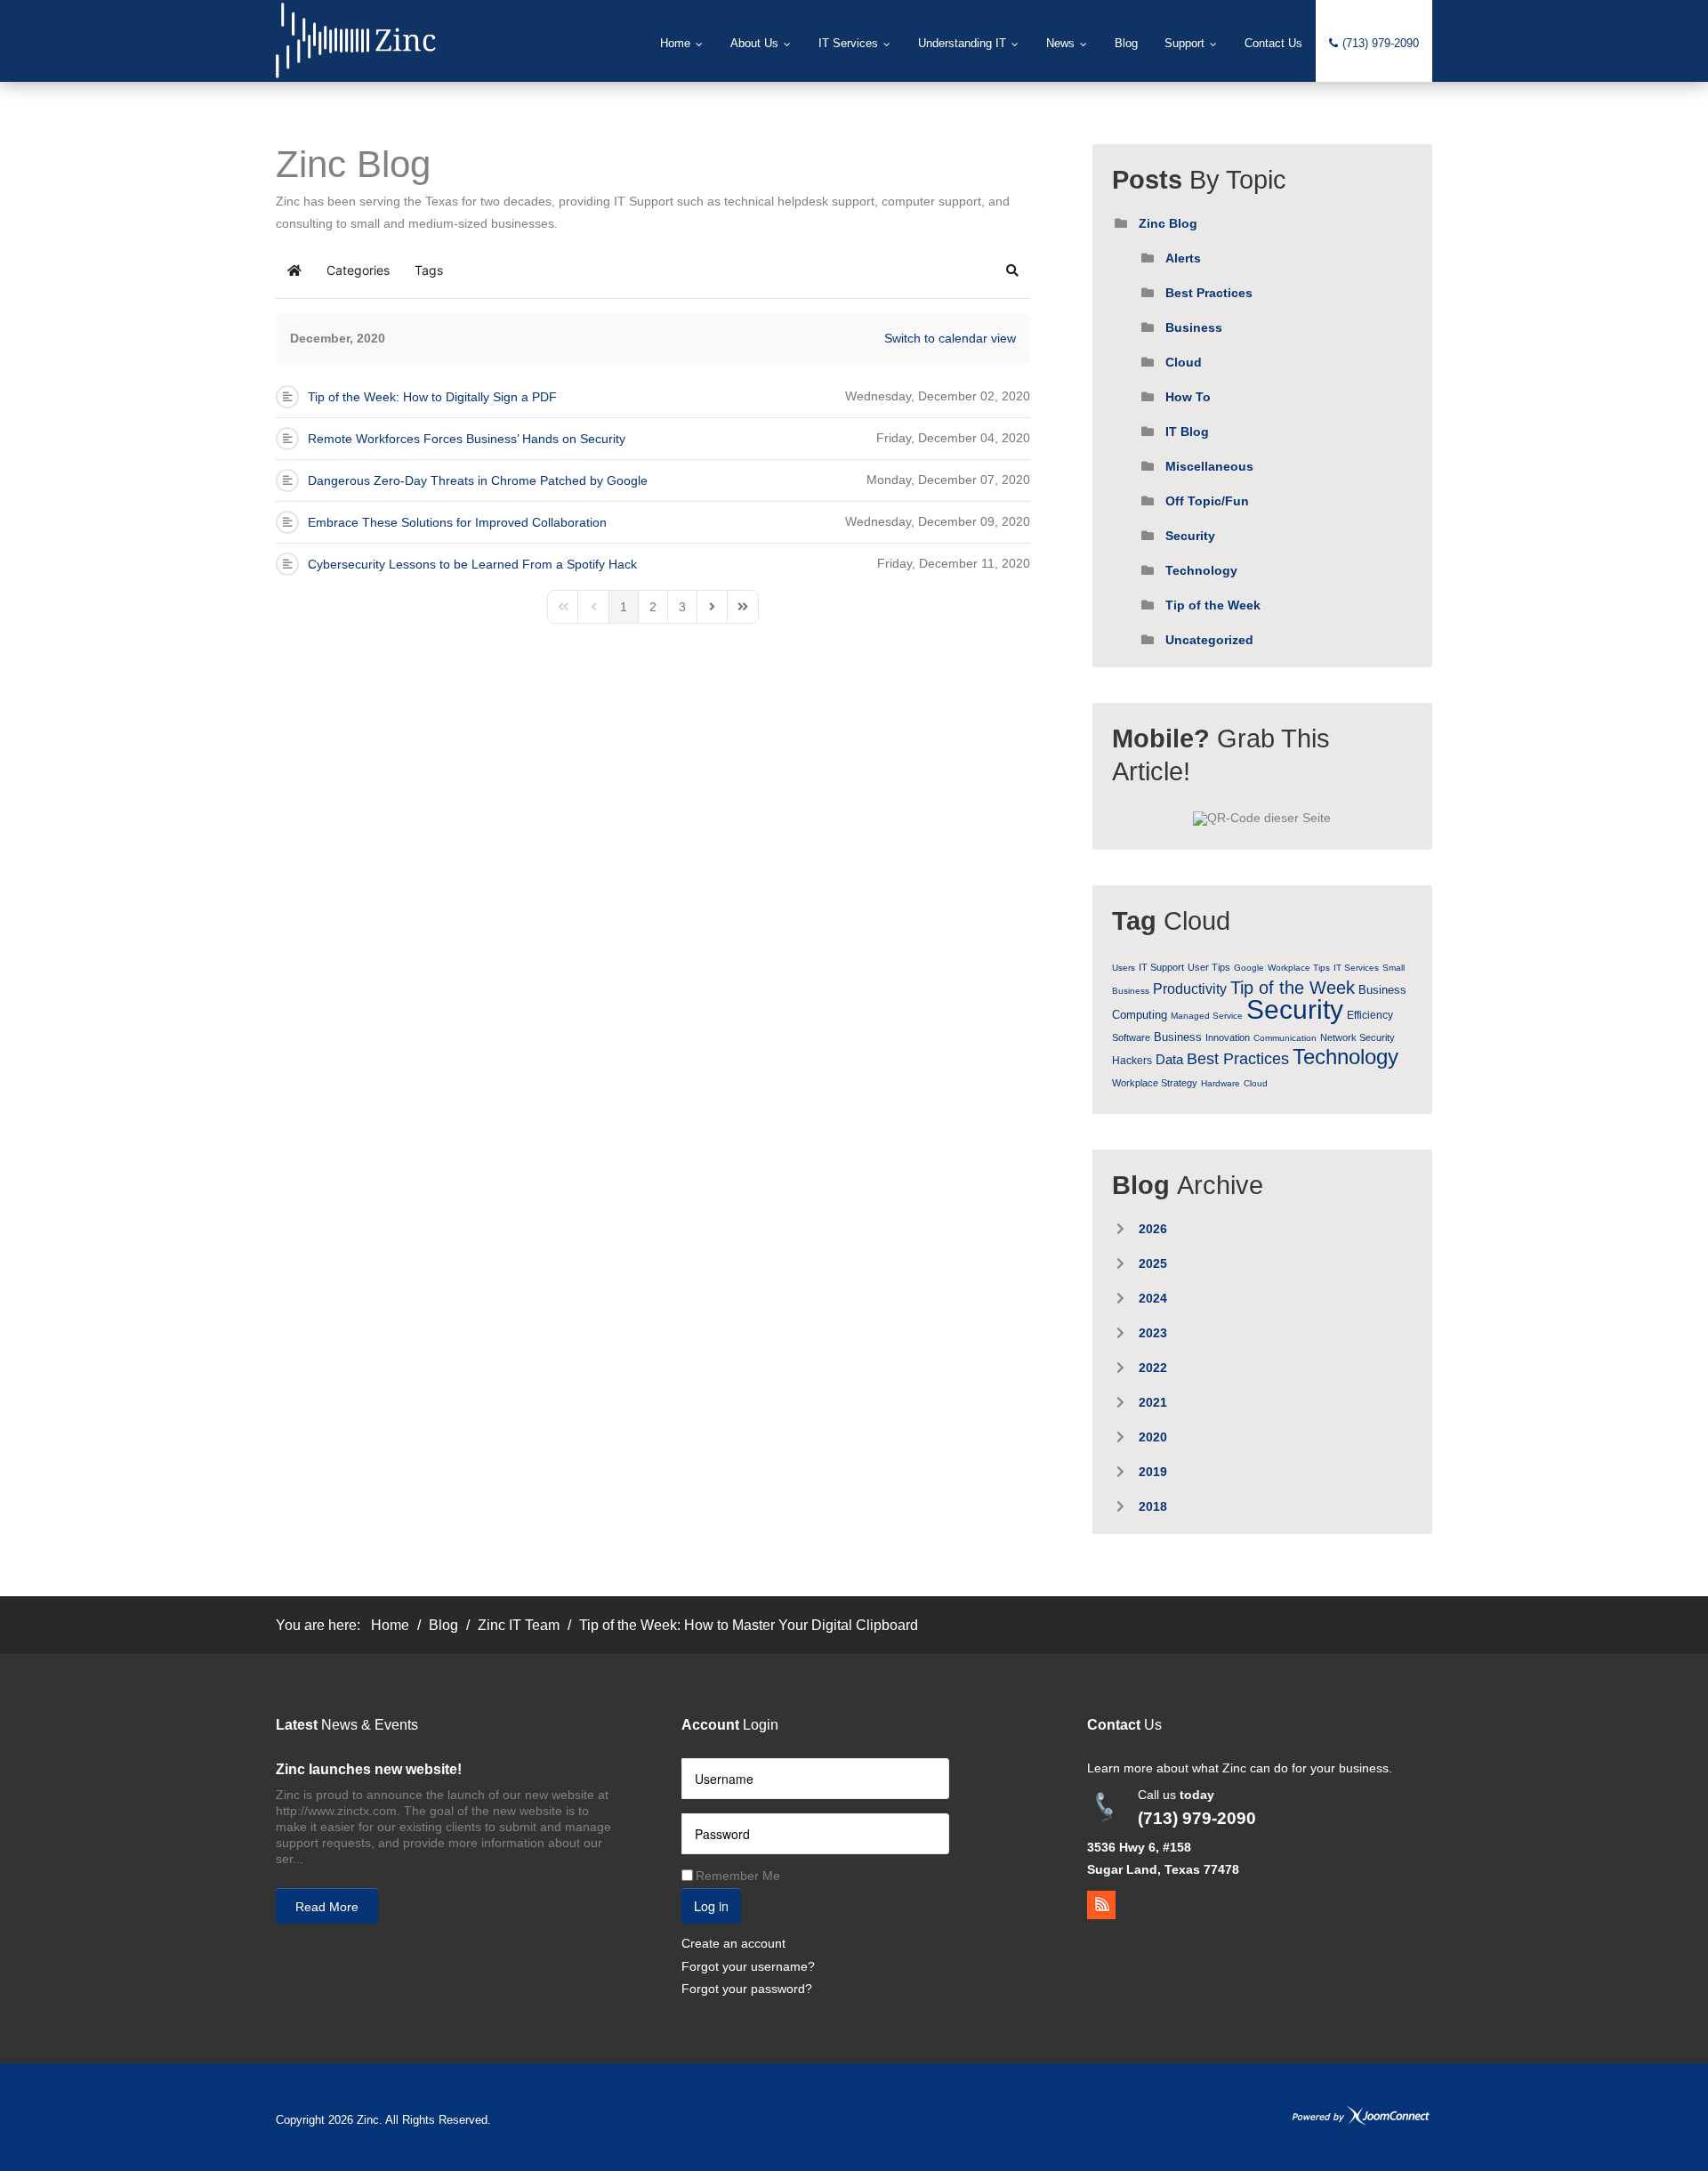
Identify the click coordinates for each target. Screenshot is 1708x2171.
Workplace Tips (1299, 968)
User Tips (1209, 967)
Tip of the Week (1213, 605)
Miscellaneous (1209, 466)
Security (1190, 536)
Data (1169, 1059)
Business (1194, 327)
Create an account (733, 1943)
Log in (711, 1905)
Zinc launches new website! (369, 1769)
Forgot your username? (748, 1966)
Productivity (1190, 989)
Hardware (1221, 1083)
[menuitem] (682, 44)
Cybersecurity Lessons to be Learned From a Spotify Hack (472, 564)
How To (1188, 397)
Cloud (1184, 362)
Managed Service (1207, 1016)
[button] (1012, 270)
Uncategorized (1209, 640)
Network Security (1358, 1037)
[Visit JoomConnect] (1361, 2115)
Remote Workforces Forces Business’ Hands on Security (467, 439)
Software (1131, 1037)
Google (1249, 968)
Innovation (1228, 1037)
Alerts (1183, 258)
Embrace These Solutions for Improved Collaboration (457, 522)
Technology (1201, 570)
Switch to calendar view (950, 338)
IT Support (1161, 967)
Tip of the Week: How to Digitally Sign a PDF (432, 397)
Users (1124, 968)
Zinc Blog (1168, 223)
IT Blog (1187, 432)
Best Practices (1209, 293)
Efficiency (1370, 1015)
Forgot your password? (747, 1989)
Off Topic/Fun (1207, 501)
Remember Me (738, 1876)
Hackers (1132, 1061)
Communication (1285, 1038)
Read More (327, 1907)
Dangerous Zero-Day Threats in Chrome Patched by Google (478, 480)
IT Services (1356, 968)
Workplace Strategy (1155, 1083)
